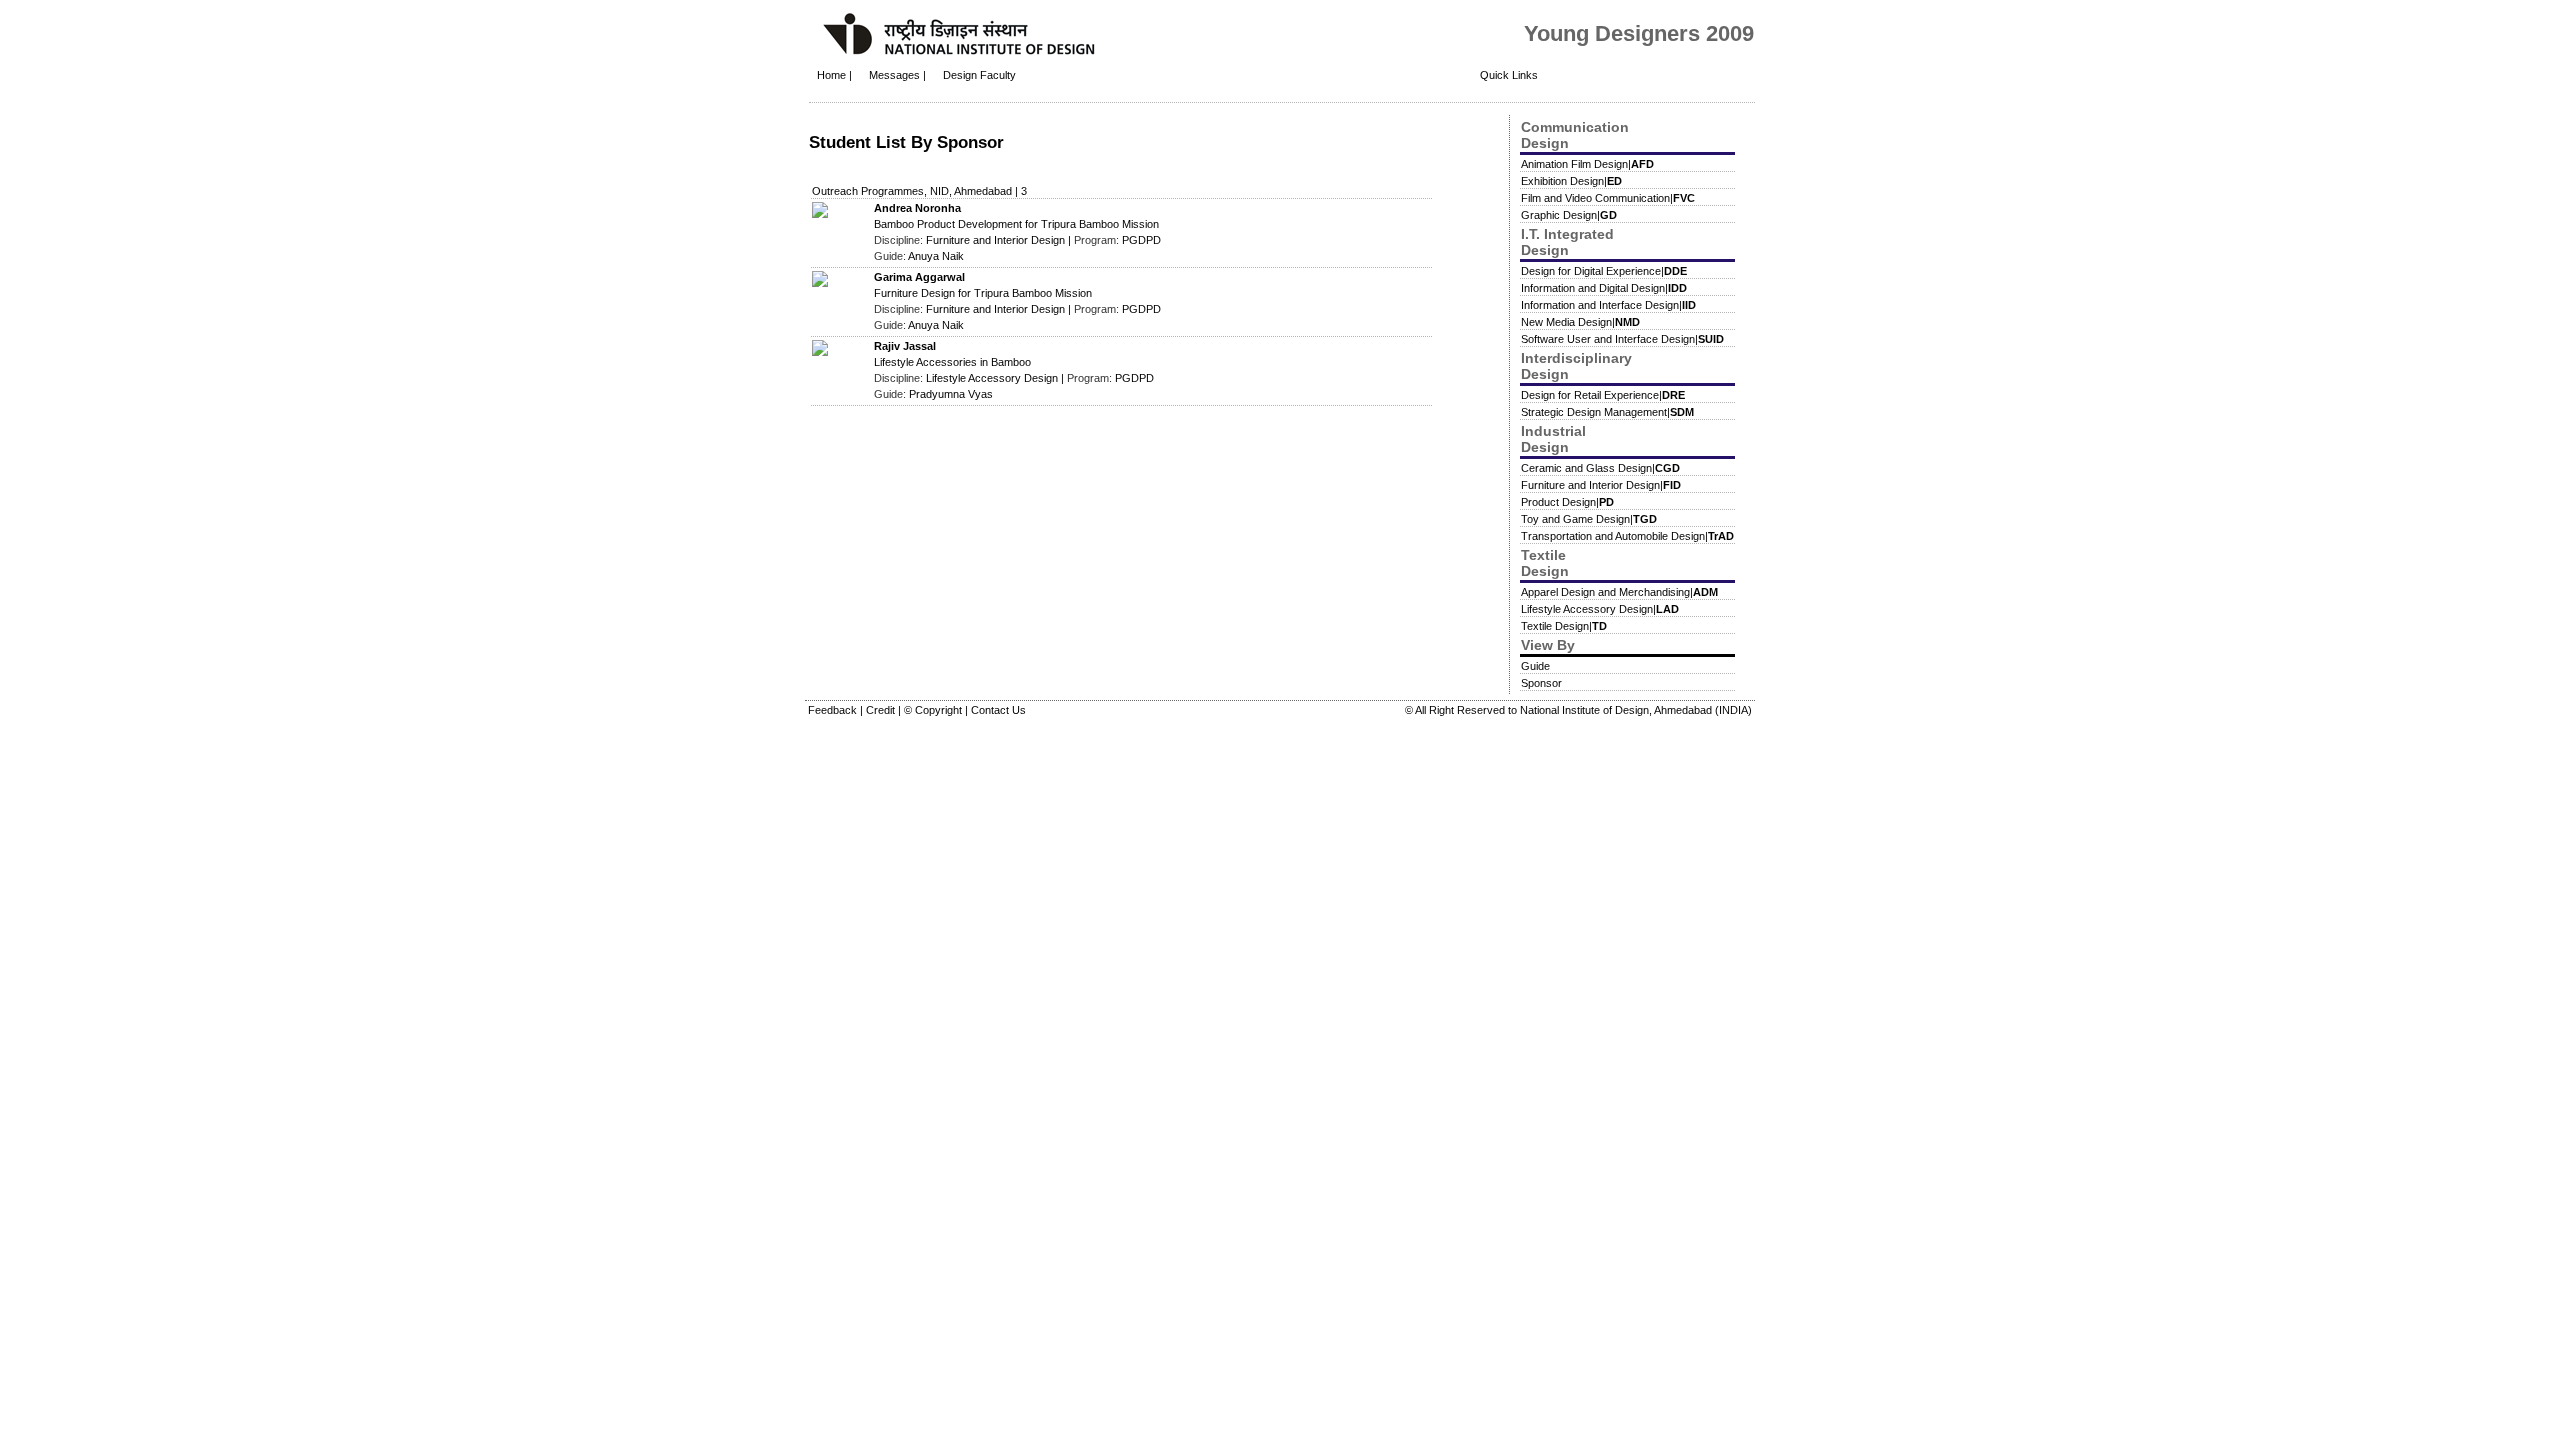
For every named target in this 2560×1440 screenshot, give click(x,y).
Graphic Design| (1569, 215)
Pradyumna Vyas (951, 394)
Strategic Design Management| (1607, 412)
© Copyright (934, 710)
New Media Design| (1580, 322)
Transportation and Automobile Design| (1627, 536)
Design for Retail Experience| (1603, 395)
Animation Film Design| (1587, 164)
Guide (1535, 666)
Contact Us (998, 710)
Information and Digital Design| (1604, 288)
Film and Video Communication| (1608, 198)
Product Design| (1567, 502)
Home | (834, 75)
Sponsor (1541, 683)
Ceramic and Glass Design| (1600, 468)
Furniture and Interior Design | (1000, 240)
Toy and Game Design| (1589, 519)
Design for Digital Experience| (1604, 271)
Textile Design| (1564, 626)
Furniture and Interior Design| (1601, 485)
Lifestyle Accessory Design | (996, 378)
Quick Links (1509, 75)
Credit (882, 710)
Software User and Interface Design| (1622, 339)
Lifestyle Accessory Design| (1600, 609)
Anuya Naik (936, 256)
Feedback (834, 710)
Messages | (899, 75)
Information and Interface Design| (1608, 305)
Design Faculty (979, 75)
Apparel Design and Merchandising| (1619, 592)
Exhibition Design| (1571, 181)
